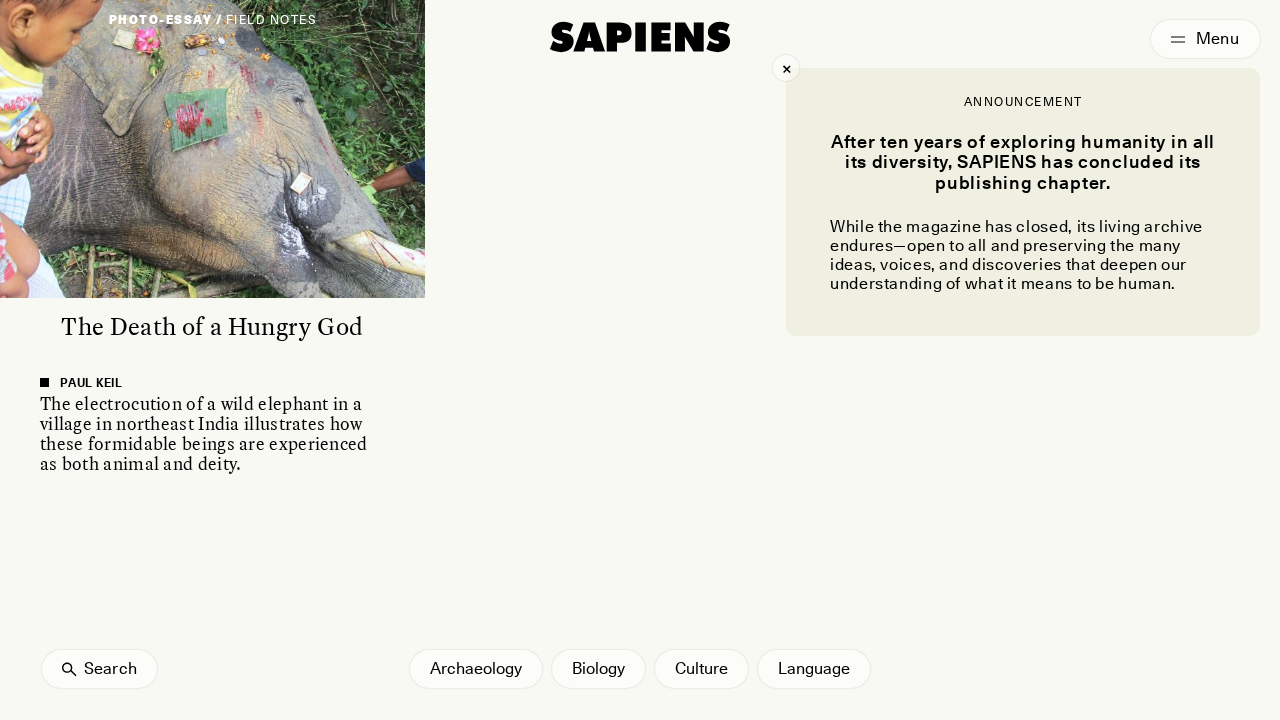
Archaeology (476, 668)
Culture (701, 668)
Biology (598, 668)
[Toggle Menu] (1205, 39)
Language (814, 668)
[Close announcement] (786, 68)
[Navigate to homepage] (640, 37)
